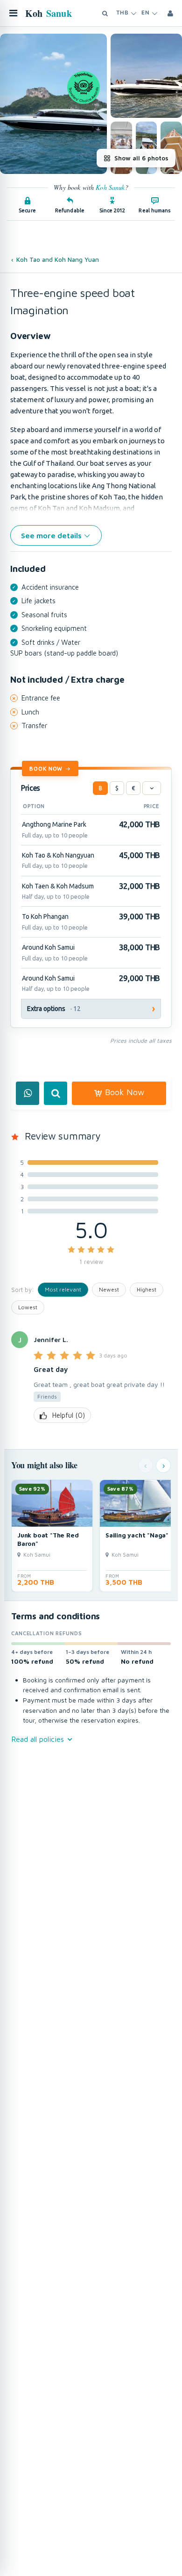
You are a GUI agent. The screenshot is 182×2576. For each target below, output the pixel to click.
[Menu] (13, 13)
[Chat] (28, 1093)
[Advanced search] (105, 13)
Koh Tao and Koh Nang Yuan (58, 260)
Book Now (46, 768)
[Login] (170, 13)
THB (122, 13)
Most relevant (63, 1289)
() (69, 1415)
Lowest (28, 1307)
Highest (147, 1289)
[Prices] (152, 788)
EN (145, 13)
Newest (109, 1289)
